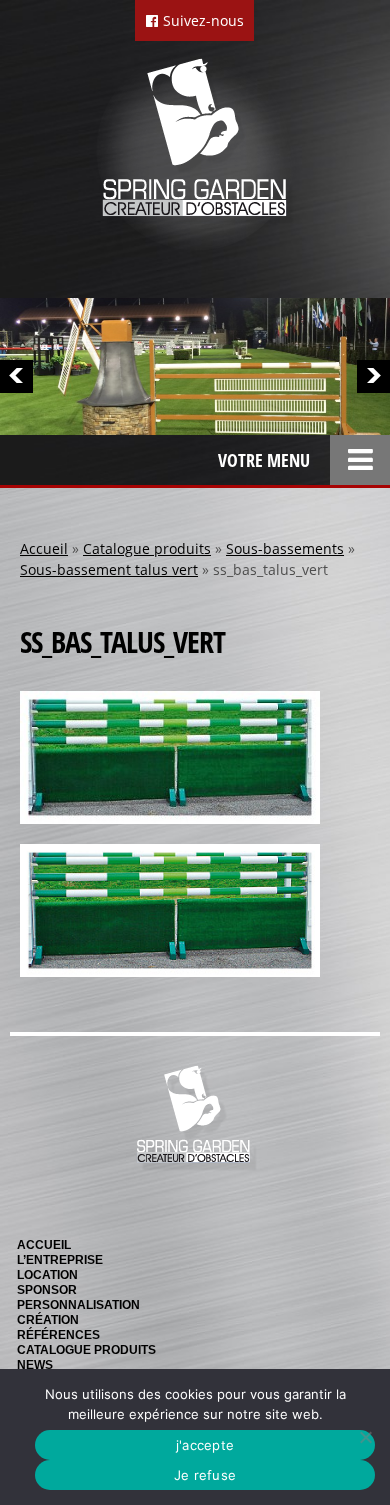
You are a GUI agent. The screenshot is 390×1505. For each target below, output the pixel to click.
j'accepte (205, 1445)
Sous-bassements (285, 548)
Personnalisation (78, 1305)
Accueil (44, 548)
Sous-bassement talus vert (109, 569)
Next (373, 376)
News (35, 1365)
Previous (16, 376)
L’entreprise (60, 1260)
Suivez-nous (201, 20)
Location (47, 1275)
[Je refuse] (365, 1437)
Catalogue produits (147, 548)
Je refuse (205, 1475)
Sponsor (47, 1290)
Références (58, 1335)
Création (48, 1320)
